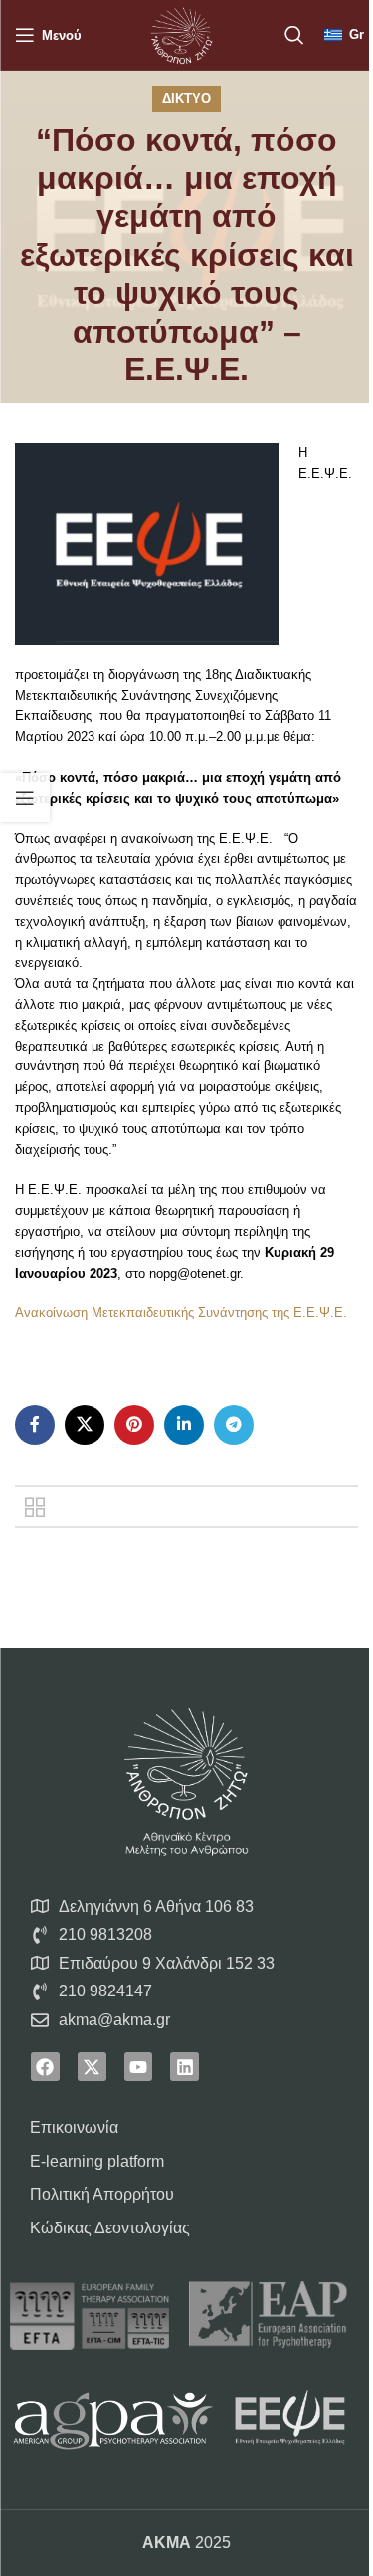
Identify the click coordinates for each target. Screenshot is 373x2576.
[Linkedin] (185, 2067)
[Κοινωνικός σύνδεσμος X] (85, 1425)
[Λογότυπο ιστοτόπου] (181, 33)
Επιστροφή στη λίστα (35, 1507)
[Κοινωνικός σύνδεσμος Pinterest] (134, 1425)
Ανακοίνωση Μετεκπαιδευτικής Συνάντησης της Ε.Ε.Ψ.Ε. (181, 1313)
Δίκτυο (186, 98)
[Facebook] (45, 2067)
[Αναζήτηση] (294, 35)
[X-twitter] (92, 2067)
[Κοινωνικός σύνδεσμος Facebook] (35, 1425)
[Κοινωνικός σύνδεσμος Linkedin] (184, 1425)
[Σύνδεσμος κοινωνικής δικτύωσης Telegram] (234, 1425)
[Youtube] (139, 2067)
